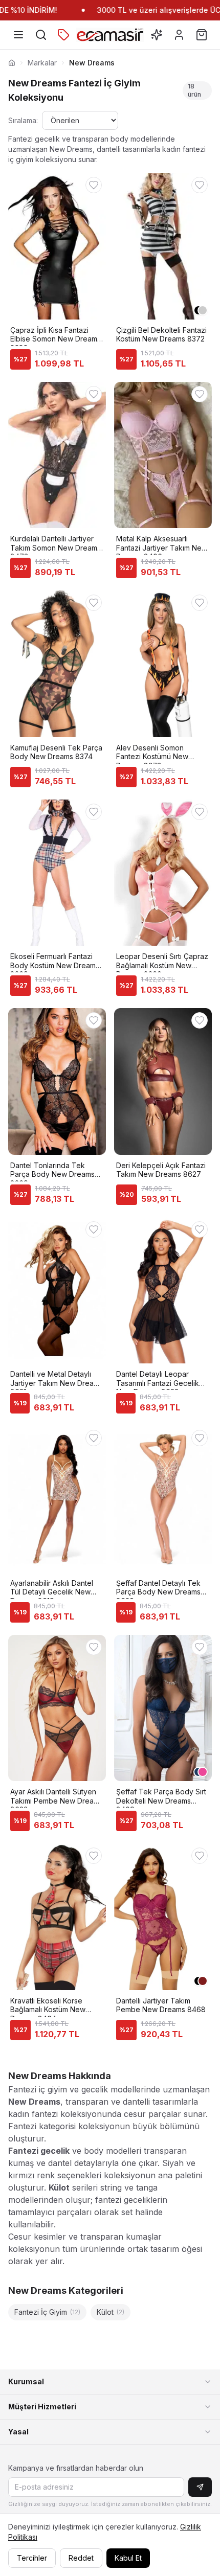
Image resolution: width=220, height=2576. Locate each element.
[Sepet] (202, 35)
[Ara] (41, 35)
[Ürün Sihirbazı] (157, 35)
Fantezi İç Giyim (47, 2312)
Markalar (42, 63)
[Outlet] (63, 35)
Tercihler (32, 2558)
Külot (111, 2312)
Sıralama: (23, 120)
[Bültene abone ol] (200, 2487)
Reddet (81, 2558)
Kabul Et (128, 2558)
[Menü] (18, 35)
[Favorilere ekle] (94, 185)
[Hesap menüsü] (179, 35)
